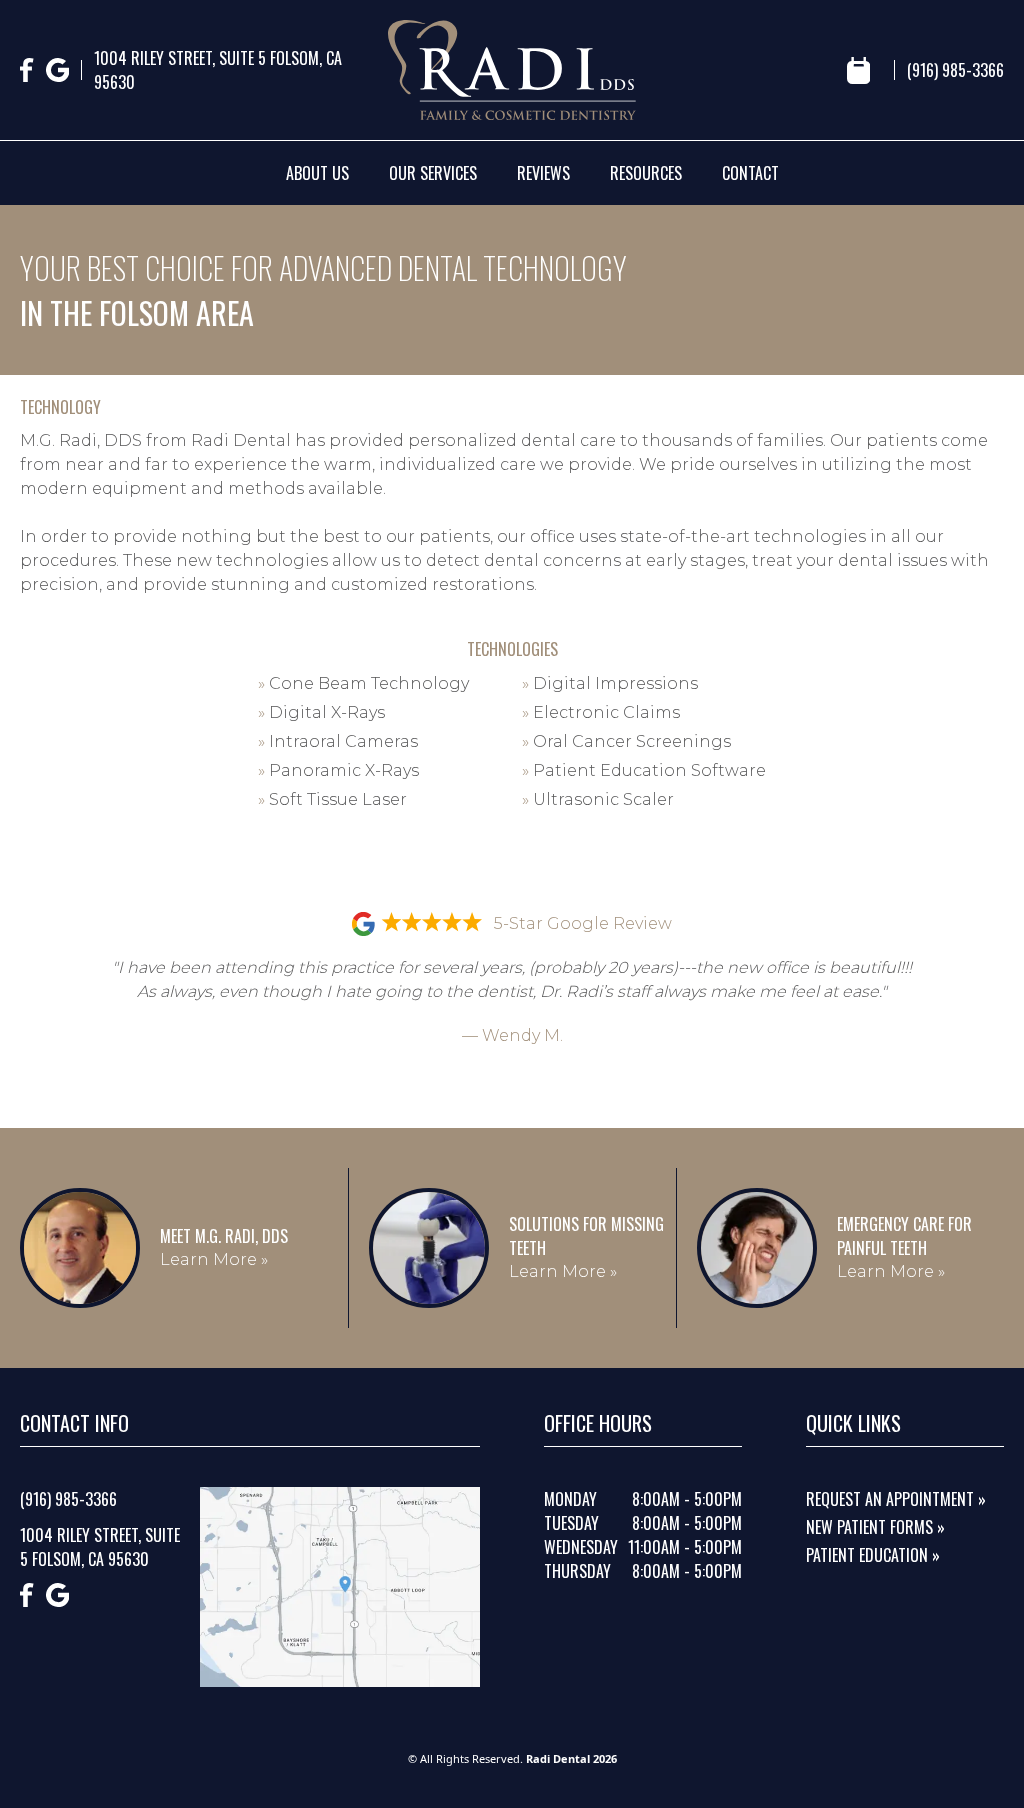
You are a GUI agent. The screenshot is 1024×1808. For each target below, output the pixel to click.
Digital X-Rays (321, 712)
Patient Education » (873, 1555)
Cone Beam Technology (363, 683)
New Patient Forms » (875, 1527)
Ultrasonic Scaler (598, 799)
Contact (750, 173)
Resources (646, 173)
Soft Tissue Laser (332, 799)
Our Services (433, 173)
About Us (317, 173)
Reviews (543, 173)
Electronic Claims (601, 712)
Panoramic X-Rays (338, 770)
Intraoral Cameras (338, 741)
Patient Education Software (644, 770)
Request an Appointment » (896, 1499)
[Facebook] (27, 70)
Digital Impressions (610, 683)
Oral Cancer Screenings (626, 741)
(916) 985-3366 (955, 70)
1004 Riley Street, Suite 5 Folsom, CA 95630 (218, 70)
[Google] (58, 70)
